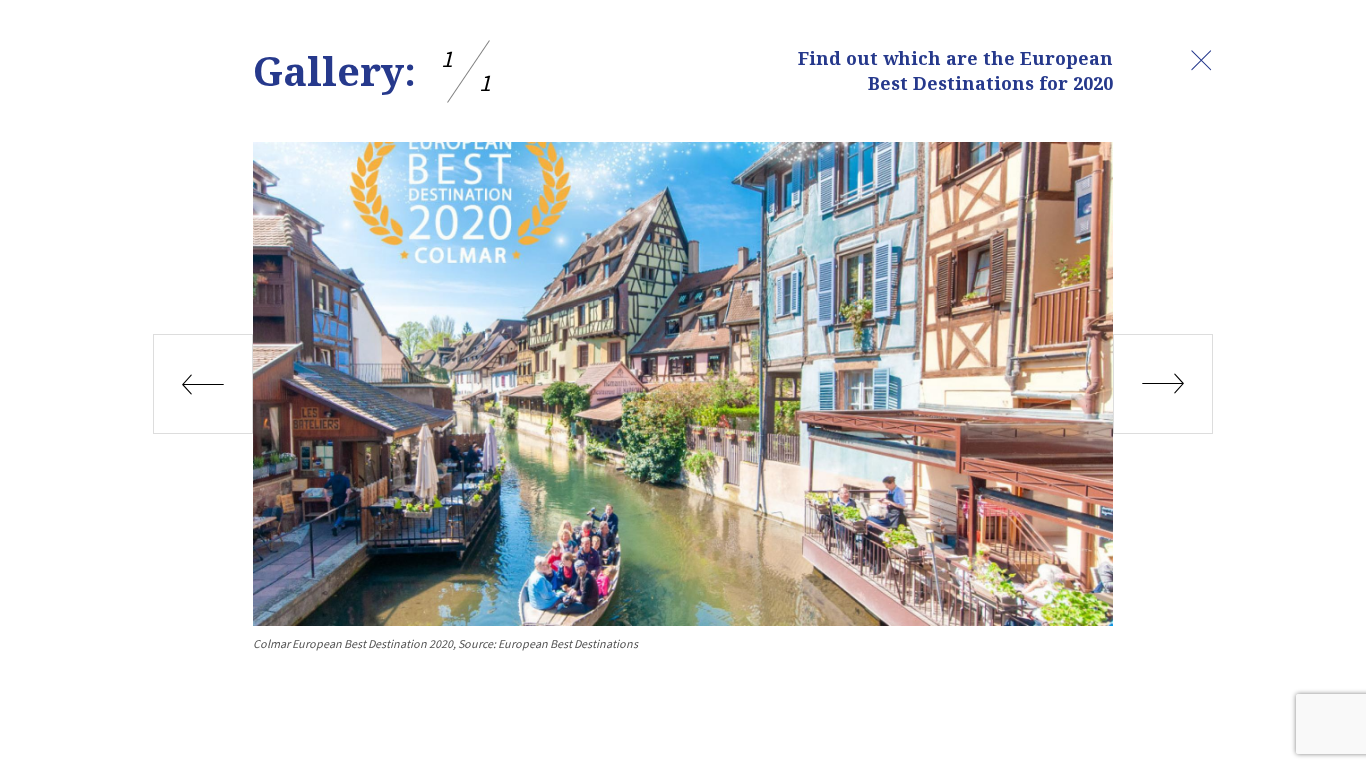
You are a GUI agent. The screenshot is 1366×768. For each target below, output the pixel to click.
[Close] (1201, 60)
